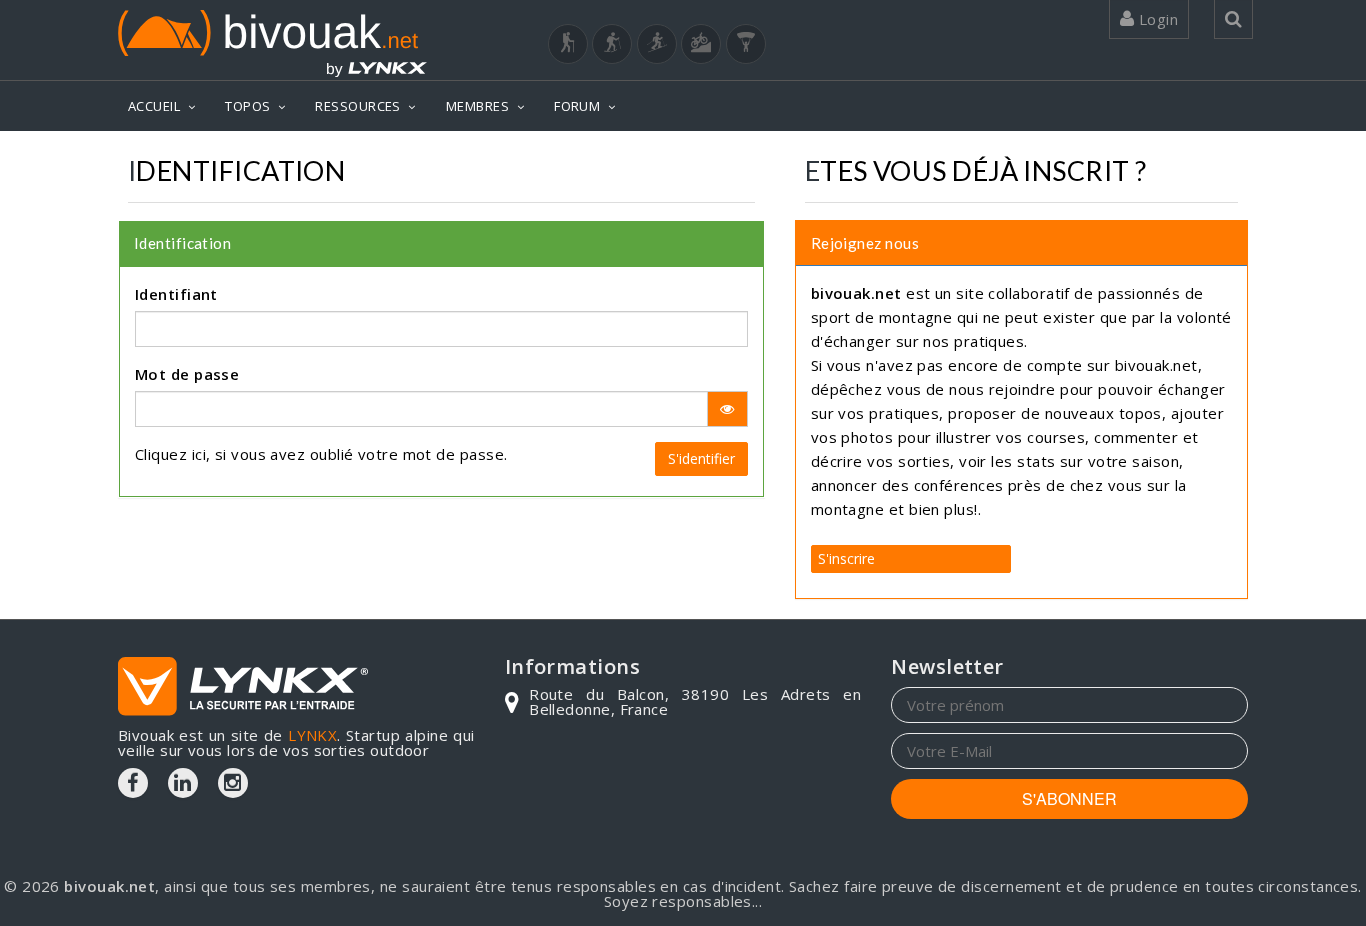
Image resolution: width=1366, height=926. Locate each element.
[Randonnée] (568, 44)
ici (199, 454)
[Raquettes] (612, 44)
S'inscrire (846, 558)
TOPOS (247, 106)
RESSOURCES (358, 106)
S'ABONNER (1069, 798)
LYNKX (312, 735)
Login (1156, 19)
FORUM (577, 106)
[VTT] (701, 44)
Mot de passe (187, 374)
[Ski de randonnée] (657, 44)
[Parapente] (746, 44)
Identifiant (176, 294)
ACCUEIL (154, 106)
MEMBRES (477, 106)
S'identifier (701, 458)
